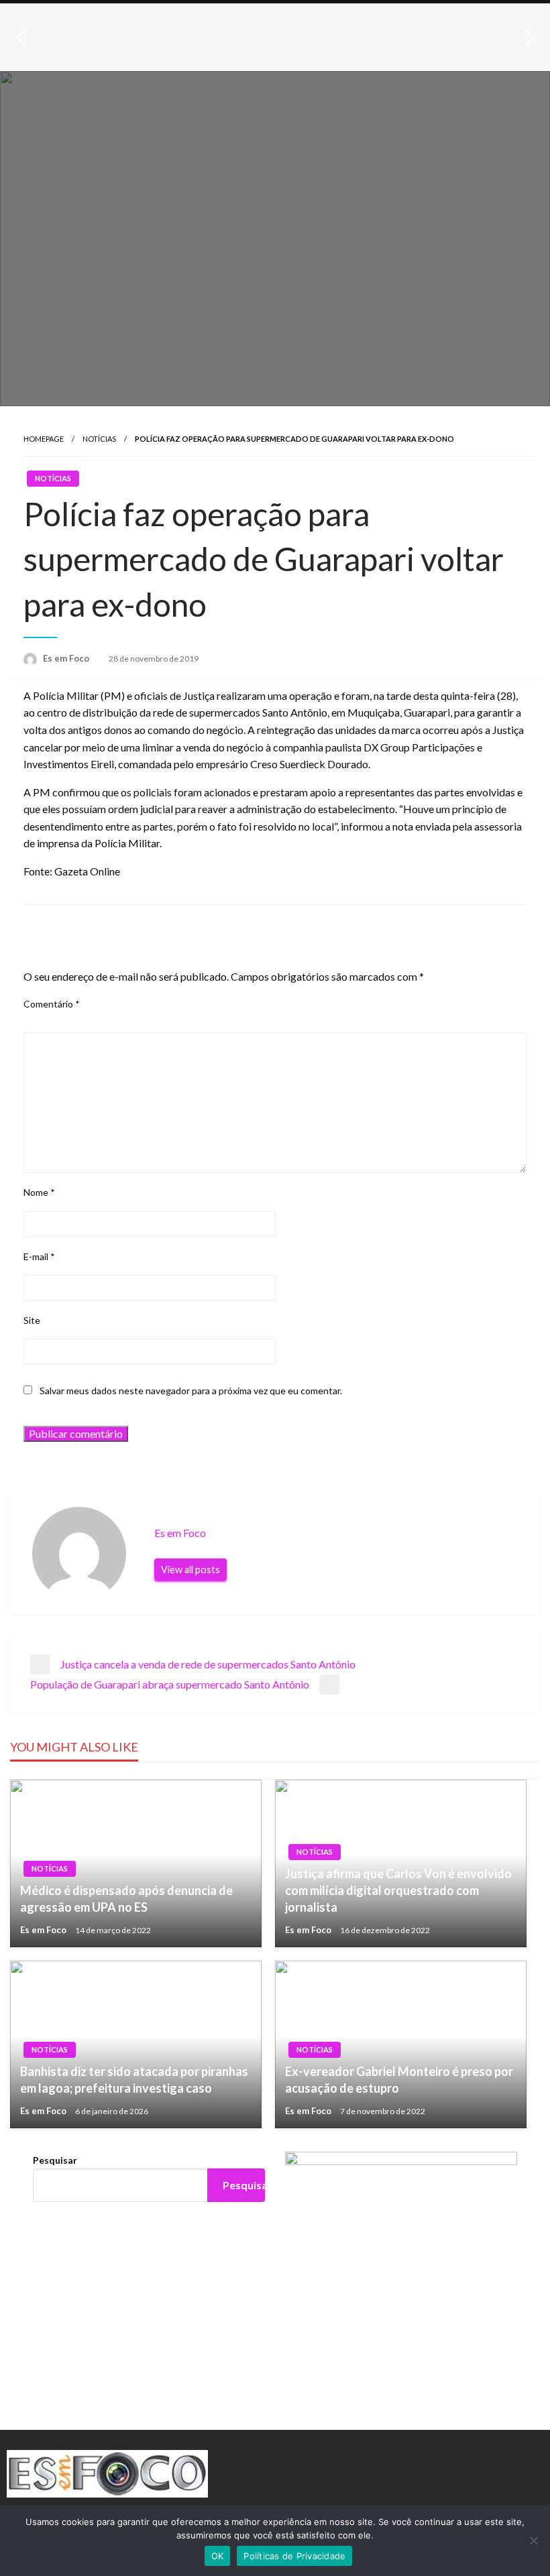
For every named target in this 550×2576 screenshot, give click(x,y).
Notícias (99, 439)
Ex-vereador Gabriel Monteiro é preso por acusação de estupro (399, 2080)
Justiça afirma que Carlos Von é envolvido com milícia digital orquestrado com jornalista (398, 1890)
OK (218, 2556)
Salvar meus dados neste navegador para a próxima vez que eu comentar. (191, 1391)
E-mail (39, 1256)
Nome (39, 1192)
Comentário (52, 1004)
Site (32, 1320)
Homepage (44, 439)
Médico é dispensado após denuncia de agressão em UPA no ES (126, 1899)
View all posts (190, 1570)
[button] (21, 38)
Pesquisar (55, 2160)
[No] (533, 2540)
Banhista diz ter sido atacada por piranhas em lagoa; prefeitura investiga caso (134, 2080)
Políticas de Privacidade (294, 2556)
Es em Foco (67, 658)
